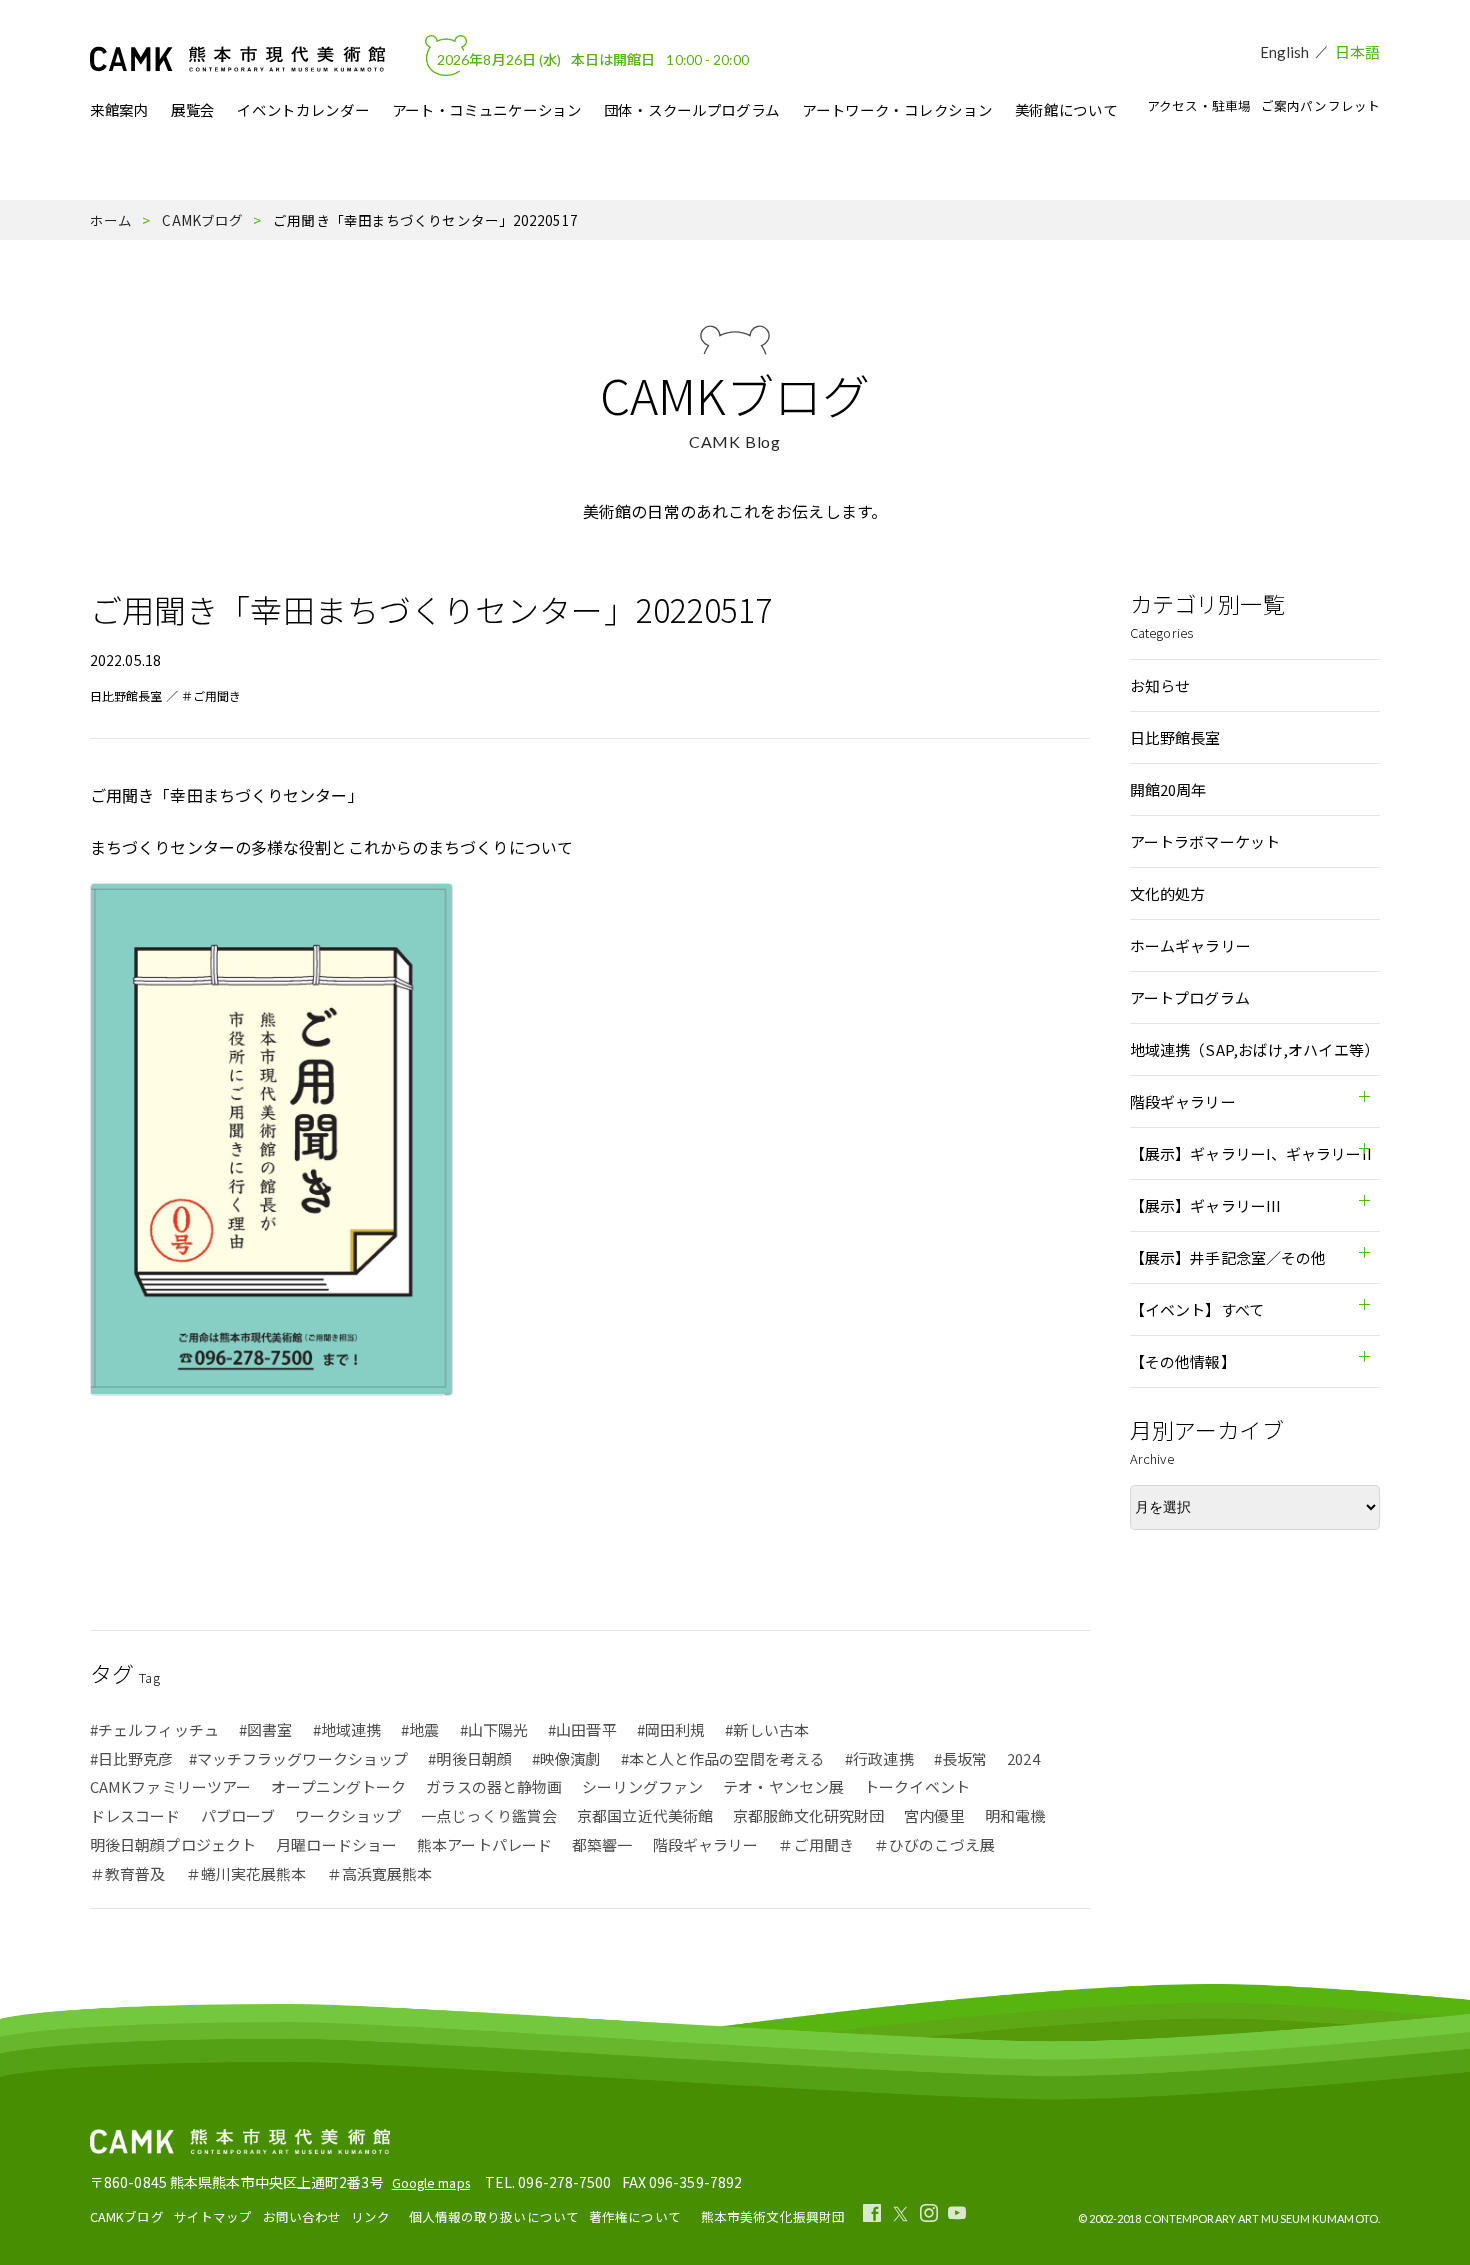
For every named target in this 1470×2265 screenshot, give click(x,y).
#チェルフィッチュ (154, 1729)
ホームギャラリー (1190, 945)
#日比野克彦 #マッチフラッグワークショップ (249, 1758)
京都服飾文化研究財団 (808, 1815)
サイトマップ (213, 2216)
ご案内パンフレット (1320, 105)
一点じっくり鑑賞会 (489, 1815)
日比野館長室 (126, 695)
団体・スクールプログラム (692, 110)
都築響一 (602, 1844)
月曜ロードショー (336, 1844)
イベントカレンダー (303, 110)
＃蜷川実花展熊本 (246, 1873)
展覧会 (193, 110)
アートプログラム (1190, 997)
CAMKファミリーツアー (170, 1786)
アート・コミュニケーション (487, 110)
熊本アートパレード (484, 1844)
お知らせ (1160, 685)
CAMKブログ (202, 220)
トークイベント (917, 1786)
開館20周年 (1168, 789)
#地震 (420, 1729)
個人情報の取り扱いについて (494, 2216)
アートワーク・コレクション (897, 110)
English (1285, 52)
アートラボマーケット (1205, 841)
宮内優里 (934, 1815)
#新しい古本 (767, 1729)
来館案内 (119, 110)
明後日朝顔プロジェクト (173, 1844)
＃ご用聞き (211, 695)
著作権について (635, 2216)
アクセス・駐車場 (1199, 105)
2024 (1023, 1758)
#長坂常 (960, 1758)
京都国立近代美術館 (645, 1815)
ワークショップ (348, 1815)
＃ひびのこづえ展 (934, 1844)
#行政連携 (879, 1758)
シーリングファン (642, 1786)
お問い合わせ (302, 2216)
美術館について (1066, 110)
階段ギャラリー (706, 1844)
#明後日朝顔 (470, 1758)
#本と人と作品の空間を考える (723, 1758)
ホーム (111, 220)
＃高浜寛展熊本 (380, 1873)
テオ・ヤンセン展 (783, 1786)
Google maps (431, 2182)
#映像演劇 (566, 1758)
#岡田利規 (671, 1729)
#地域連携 (347, 1729)
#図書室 (265, 1729)
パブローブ (238, 1815)
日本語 (1357, 52)
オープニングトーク (338, 1786)
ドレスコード (135, 1815)
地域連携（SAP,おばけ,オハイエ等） (1254, 1049)
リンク (370, 2216)
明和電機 (1015, 1815)
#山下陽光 (494, 1729)
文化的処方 (1168, 893)
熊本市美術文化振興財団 (773, 2216)
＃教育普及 (128, 1873)
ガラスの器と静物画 (494, 1786)
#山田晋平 (582, 1729)
